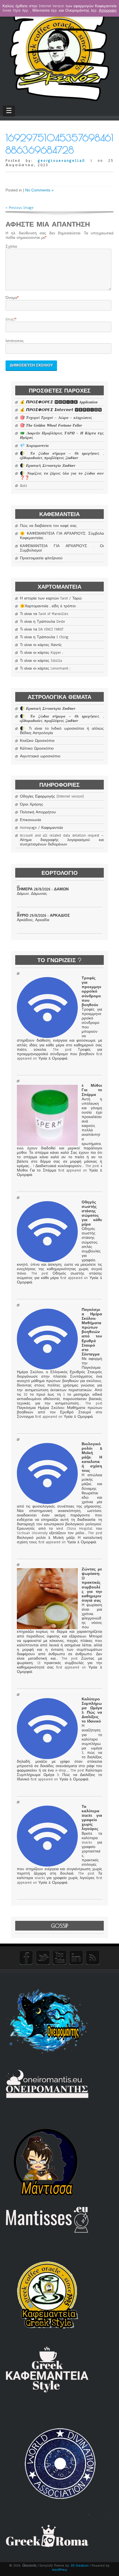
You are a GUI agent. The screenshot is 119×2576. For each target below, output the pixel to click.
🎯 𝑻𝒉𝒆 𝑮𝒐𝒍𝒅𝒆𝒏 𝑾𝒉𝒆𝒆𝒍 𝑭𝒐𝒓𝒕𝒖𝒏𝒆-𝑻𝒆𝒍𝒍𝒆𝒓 (51, 426)
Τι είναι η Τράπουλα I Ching (44, 637)
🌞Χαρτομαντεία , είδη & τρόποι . (49, 606)
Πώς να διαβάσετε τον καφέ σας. (49, 526)
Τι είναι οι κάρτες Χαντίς (41, 645)
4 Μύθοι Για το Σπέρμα (92, 1090)
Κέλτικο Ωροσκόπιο (37, 749)
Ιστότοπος (15, 341)
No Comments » (39, 190)
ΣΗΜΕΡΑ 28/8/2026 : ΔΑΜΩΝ (43, 889)
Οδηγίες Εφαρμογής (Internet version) (52, 796)
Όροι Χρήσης (32, 804)
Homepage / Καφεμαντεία (41, 828)
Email (10, 319)
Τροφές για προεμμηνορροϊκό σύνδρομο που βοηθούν (91, 992)
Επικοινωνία (30, 820)
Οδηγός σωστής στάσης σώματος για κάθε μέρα (92, 1213)
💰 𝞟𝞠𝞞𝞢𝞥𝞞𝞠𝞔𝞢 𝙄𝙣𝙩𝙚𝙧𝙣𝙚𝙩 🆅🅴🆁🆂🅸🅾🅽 (61, 410)
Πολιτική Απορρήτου (38, 812)
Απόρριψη (108, 11)
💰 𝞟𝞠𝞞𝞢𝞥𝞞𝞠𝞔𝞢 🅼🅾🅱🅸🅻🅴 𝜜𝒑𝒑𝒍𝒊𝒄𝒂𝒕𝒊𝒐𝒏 (59, 402)
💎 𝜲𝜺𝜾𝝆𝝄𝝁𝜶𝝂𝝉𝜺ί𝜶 (34, 446)
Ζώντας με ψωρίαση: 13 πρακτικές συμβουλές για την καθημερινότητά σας (92, 1585)
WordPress (59, 2570)
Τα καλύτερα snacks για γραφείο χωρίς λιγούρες (92, 1818)
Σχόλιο (11, 247)
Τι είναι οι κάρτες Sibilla (41, 661)
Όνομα (11, 298)
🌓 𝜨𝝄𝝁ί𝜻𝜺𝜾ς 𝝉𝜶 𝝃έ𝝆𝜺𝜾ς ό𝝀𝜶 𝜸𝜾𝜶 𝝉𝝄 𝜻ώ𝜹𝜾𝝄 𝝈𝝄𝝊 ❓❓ (62, 476)
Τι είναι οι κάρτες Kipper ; (42, 653)
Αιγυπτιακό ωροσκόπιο (40, 756)
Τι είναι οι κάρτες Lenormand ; (45, 668)
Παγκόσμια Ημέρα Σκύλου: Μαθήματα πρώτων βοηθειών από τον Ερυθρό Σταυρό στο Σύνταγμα (92, 1332)
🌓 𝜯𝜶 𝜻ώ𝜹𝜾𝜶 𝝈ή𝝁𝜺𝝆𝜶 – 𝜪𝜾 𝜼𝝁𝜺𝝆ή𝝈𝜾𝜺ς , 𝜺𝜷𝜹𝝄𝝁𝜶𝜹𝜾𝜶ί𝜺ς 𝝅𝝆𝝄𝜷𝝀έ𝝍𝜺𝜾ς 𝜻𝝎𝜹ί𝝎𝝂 (62, 456)
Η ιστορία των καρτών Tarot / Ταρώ (51, 598)
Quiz (23, 486)
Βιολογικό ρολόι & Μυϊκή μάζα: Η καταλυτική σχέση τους (92, 1458)
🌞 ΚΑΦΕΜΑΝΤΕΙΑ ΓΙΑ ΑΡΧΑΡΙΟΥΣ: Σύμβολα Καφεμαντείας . (62, 536)
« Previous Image (20, 208)
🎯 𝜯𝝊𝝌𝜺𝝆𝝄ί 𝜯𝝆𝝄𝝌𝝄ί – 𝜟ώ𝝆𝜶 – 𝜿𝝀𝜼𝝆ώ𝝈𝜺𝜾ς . (57, 418)
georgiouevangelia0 (62, 161)
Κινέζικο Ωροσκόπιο (37, 741)
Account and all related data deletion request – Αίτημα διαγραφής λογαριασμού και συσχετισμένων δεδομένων (62, 840)
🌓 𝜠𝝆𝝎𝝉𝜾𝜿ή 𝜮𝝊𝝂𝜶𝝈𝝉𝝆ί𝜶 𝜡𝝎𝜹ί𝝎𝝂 (48, 466)
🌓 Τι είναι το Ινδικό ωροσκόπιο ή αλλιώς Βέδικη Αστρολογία (62, 731)
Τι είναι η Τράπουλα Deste (42, 622)
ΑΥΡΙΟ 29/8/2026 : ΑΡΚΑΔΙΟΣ (43, 916)
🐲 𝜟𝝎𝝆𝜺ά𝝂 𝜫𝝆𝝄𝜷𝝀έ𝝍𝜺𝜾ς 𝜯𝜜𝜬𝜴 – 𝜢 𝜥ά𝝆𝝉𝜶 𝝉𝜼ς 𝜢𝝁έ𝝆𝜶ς (62, 435)
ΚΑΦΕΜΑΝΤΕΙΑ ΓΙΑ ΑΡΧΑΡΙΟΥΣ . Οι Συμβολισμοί (62, 548)
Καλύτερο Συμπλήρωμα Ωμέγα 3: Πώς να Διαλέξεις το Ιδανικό (92, 1710)
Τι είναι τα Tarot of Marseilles (44, 614)
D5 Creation (80, 2565)
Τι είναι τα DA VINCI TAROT (42, 629)
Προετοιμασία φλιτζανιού (41, 558)
